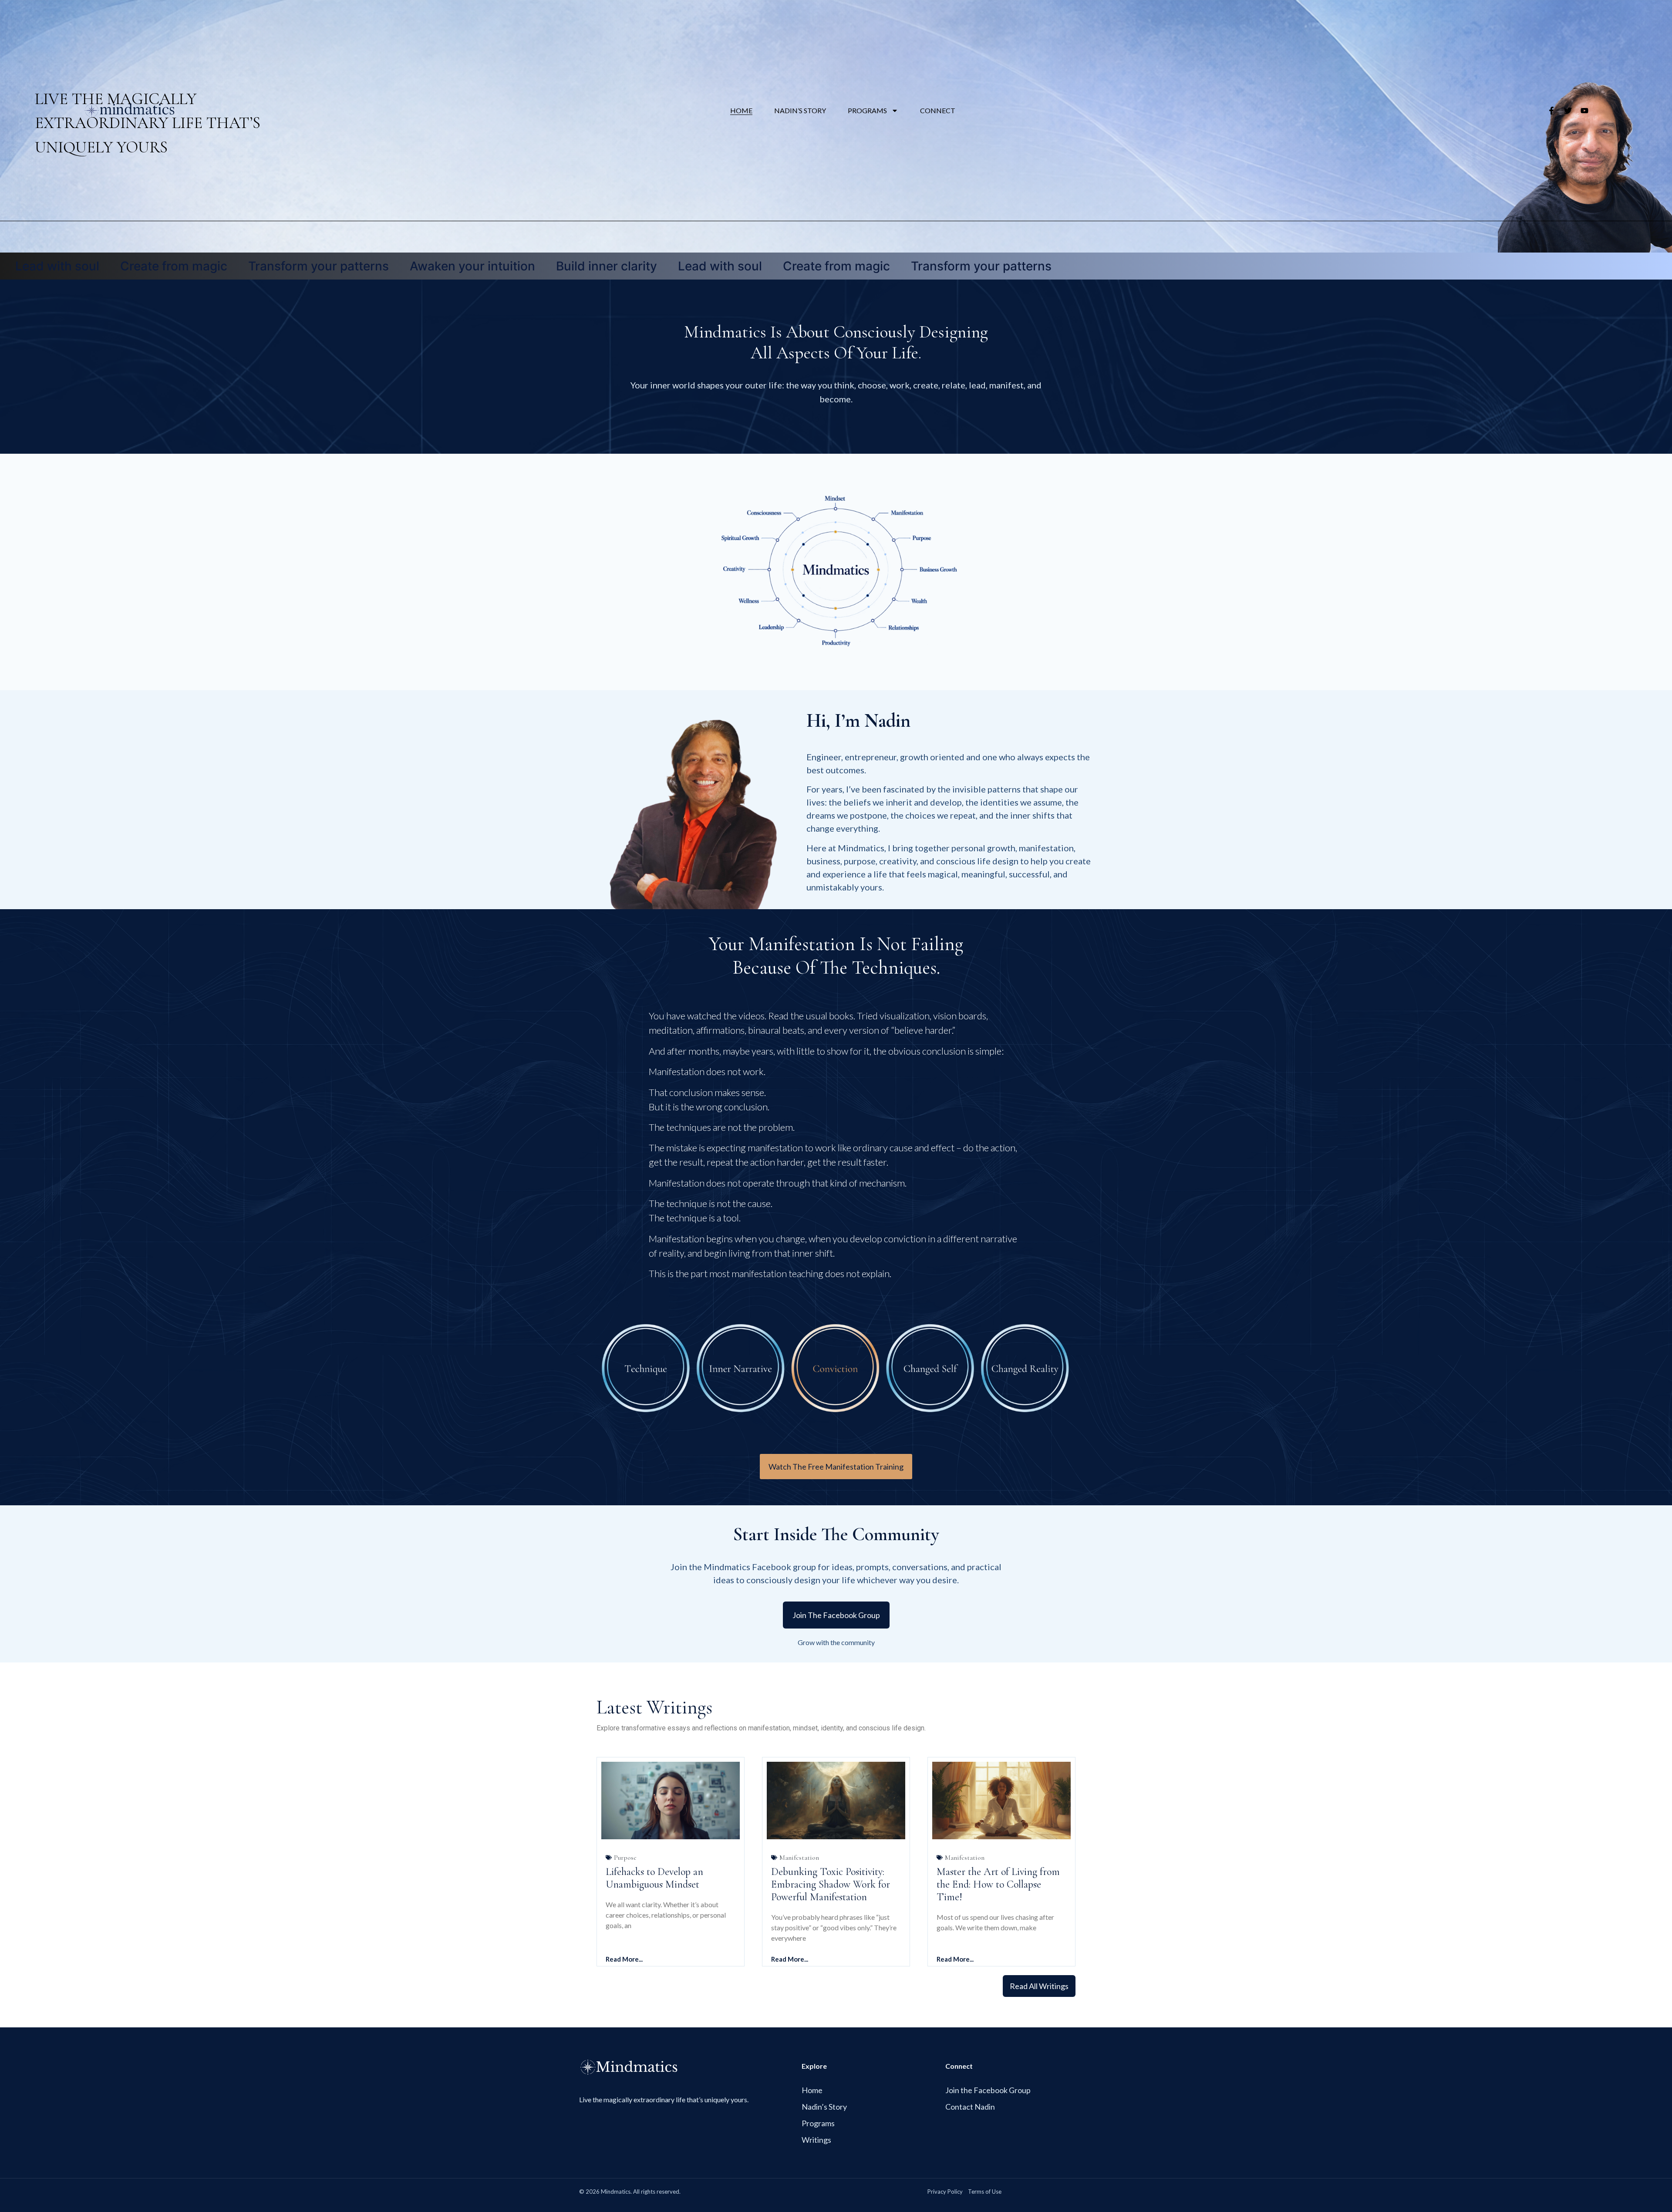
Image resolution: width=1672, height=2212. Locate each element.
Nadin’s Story (800, 110)
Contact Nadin (970, 2107)
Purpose (625, 1858)
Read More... (624, 1959)
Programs (867, 110)
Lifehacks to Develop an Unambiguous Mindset (654, 1878)
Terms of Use (985, 2192)
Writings (816, 2140)
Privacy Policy (945, 2192)
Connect (938, 110)
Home (741, 110)
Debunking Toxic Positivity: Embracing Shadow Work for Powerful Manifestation (831, 1884)
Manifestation (799, 1858)
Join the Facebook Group (988, 2090)
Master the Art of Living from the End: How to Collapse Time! (998, 1884)
